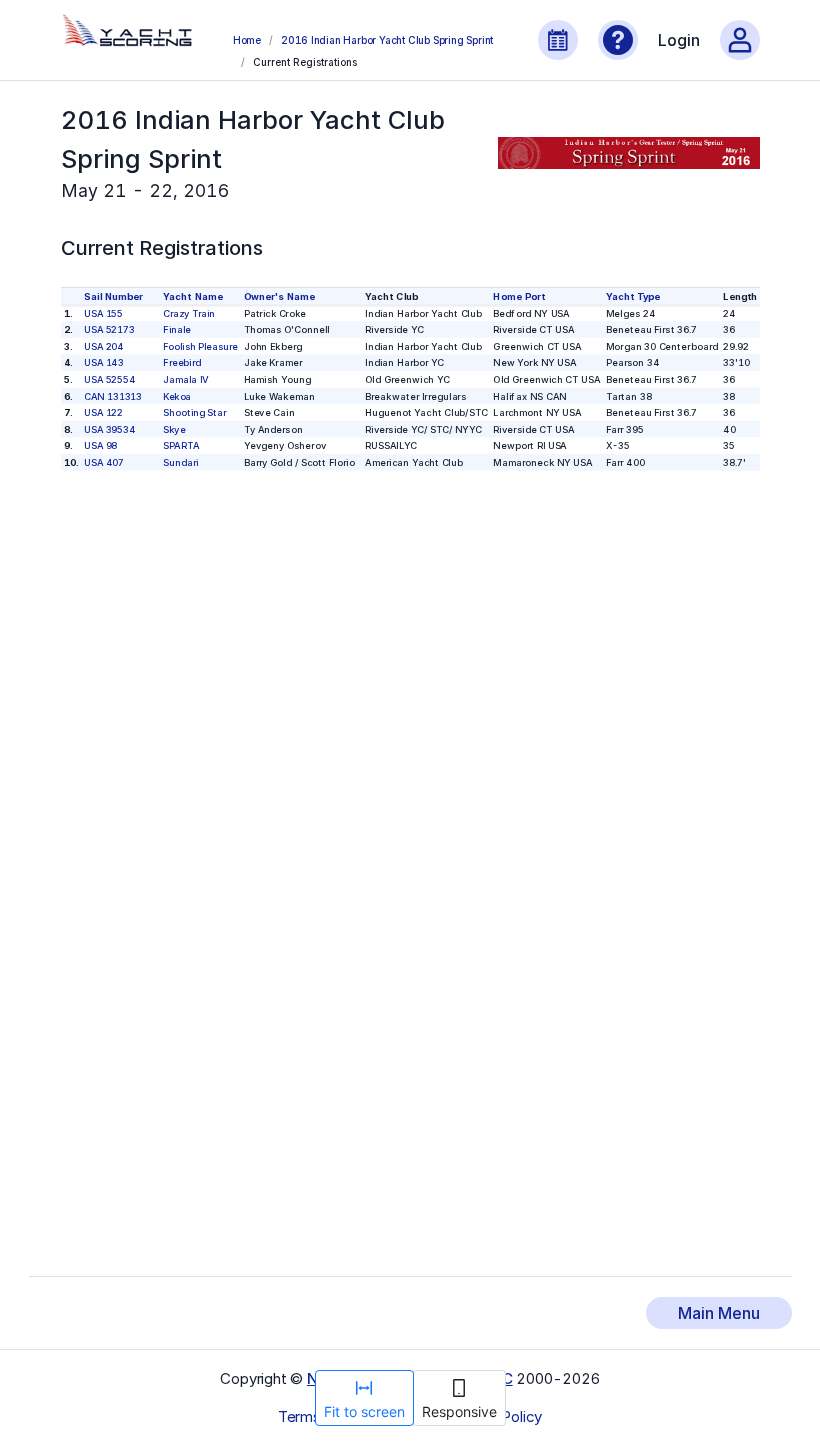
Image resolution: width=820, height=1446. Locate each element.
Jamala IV (185, 379)
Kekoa (177, 395)
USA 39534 (109, 429)
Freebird (181, 362)
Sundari (180, 462)
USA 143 (104, 362)
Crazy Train (189, 312)
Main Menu (719, 1313)
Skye (174, 429)
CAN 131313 (113, 395)
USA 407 (104, 462)
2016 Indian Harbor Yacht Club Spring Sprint (387, 40)
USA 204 (104, 345)
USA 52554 (109, 379)
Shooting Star (194, 412)
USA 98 (100, 445)
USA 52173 (109, 329)
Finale (177, 329)
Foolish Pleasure (200, 345)
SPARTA (181, 445)
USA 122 (103, 412)
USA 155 (103, 312)
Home (247, 40)
